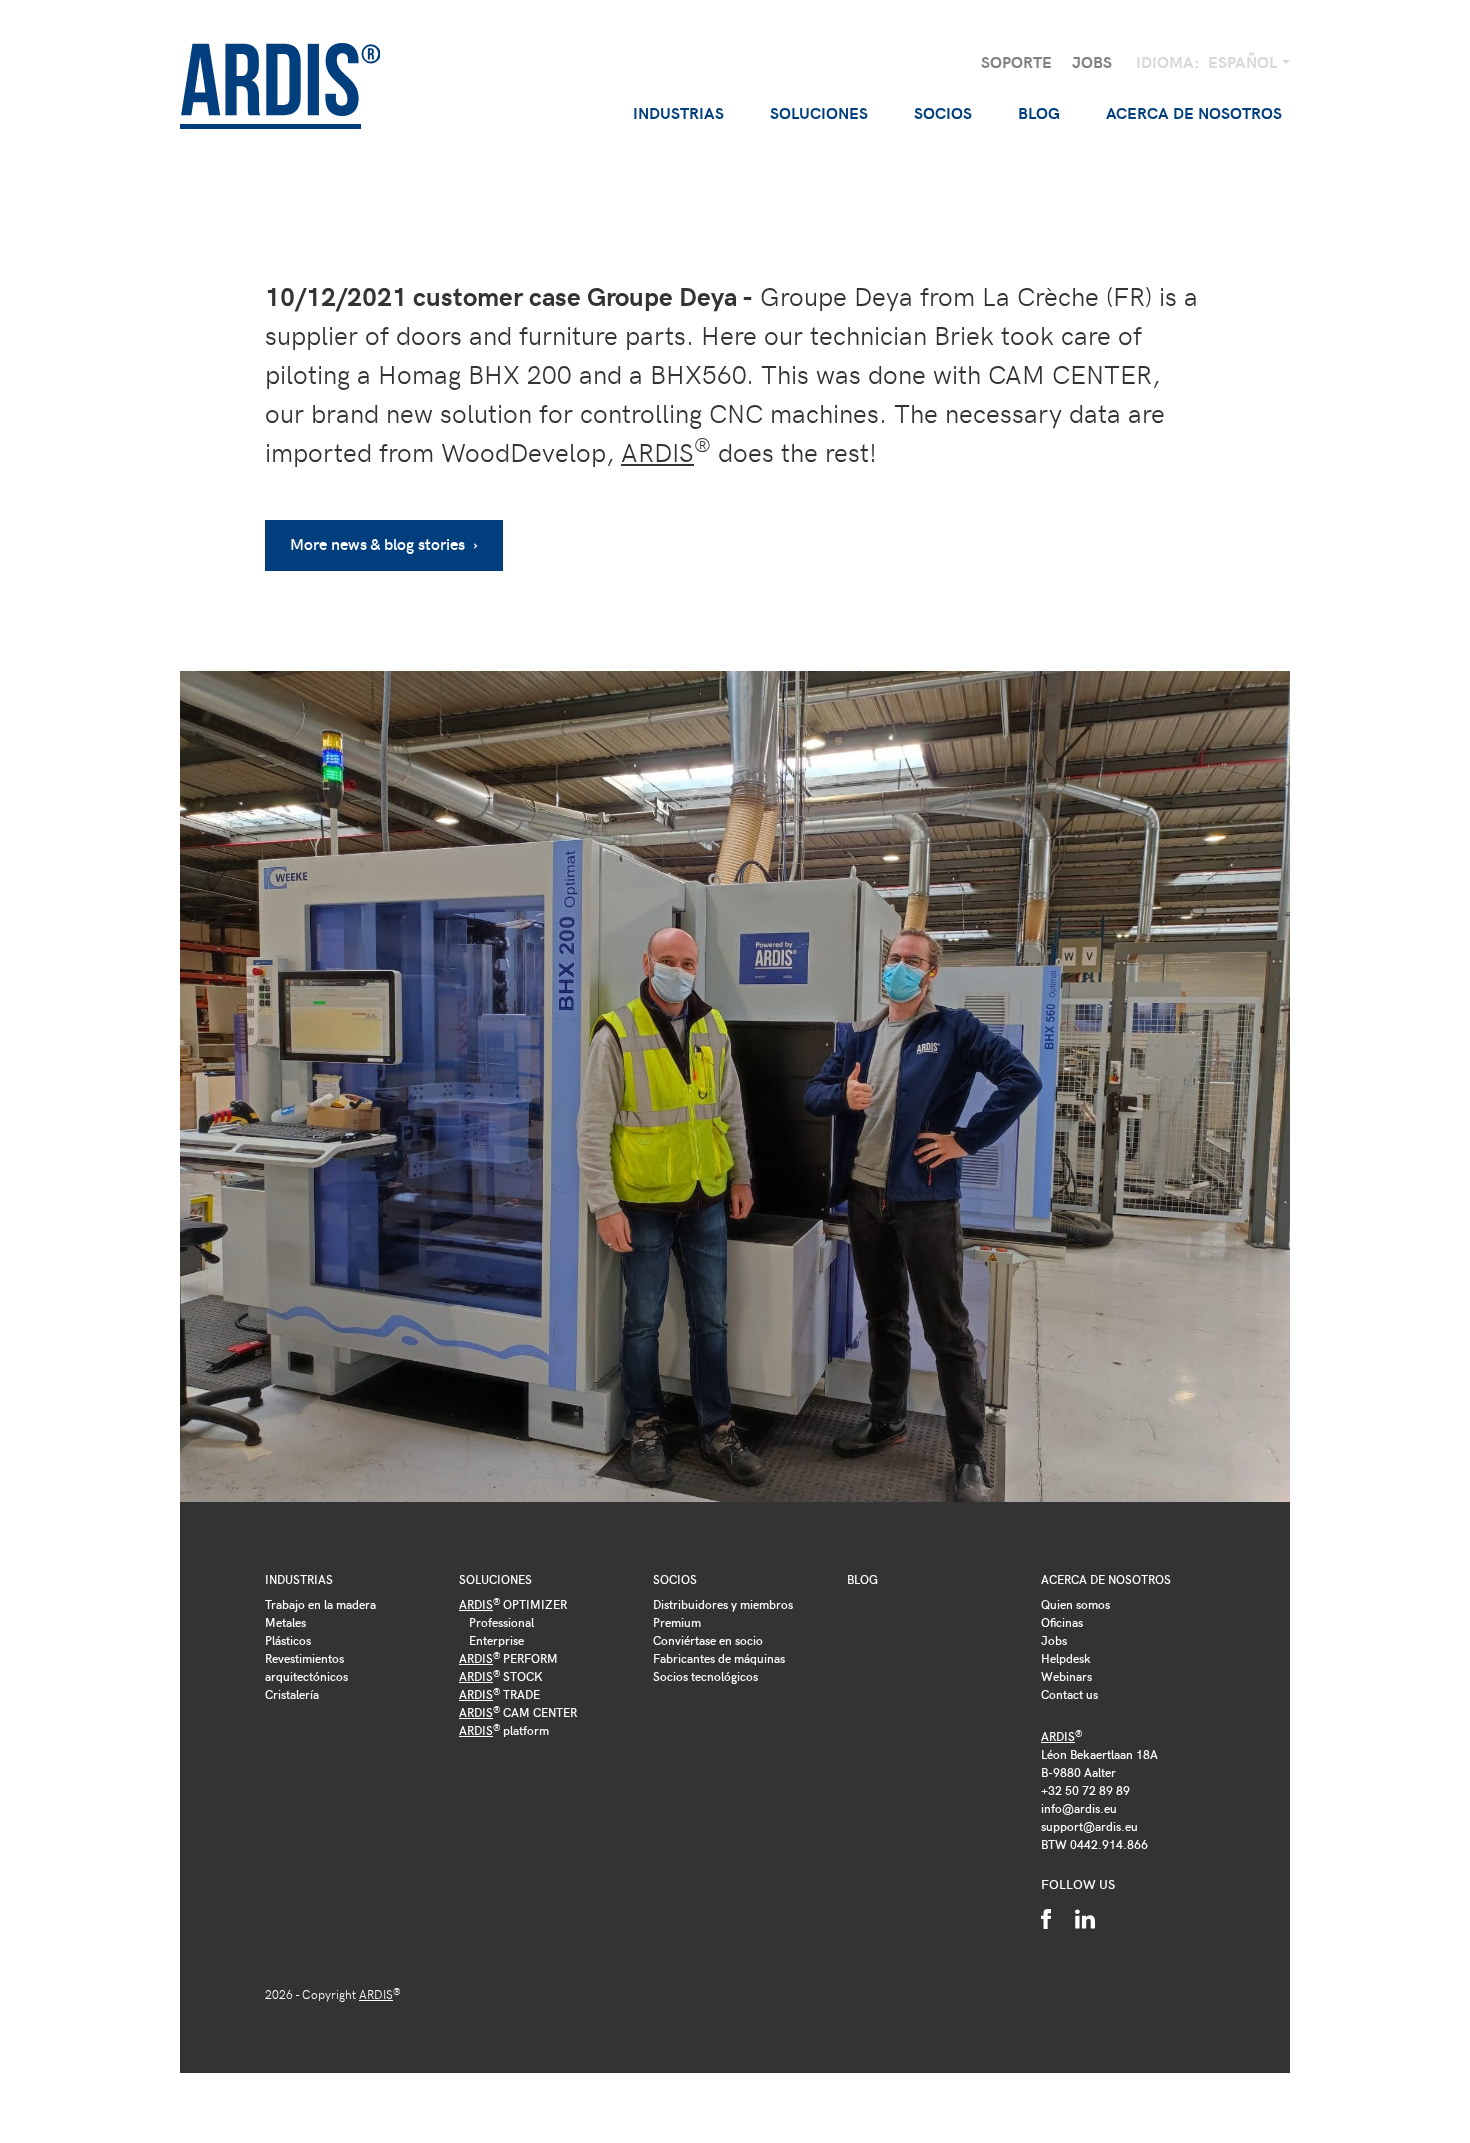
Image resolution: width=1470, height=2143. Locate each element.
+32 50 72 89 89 (1085, 1790)
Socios (675, 1579)
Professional (501, 1622)
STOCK (501, 1676)
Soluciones (495, 1579)
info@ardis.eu (1079, 1808)
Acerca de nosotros (1106, 1579)
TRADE (499, 1694)
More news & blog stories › (384, 543)
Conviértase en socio (708, 1640)
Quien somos (1075, 1604)
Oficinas (1062, 1622)
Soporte (1016, 61)
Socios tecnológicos (705, 1676)
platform (504, 1730)
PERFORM (508, 1658)
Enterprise (496, 1640)
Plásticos (288, 1640)
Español (1244, 61)
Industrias (299, 1579)
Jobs (1092, 61)
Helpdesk (1066, 1658)
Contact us (1069, 1694)
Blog (1039, 112)
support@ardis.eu (1089, 1826)
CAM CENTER (518, 1712)
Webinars (1066, 1676)
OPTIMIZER (513, 1604)
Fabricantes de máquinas (719, 1658)
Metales (285, 1622)
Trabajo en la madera (320, 1604)
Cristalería (292, 1694)
